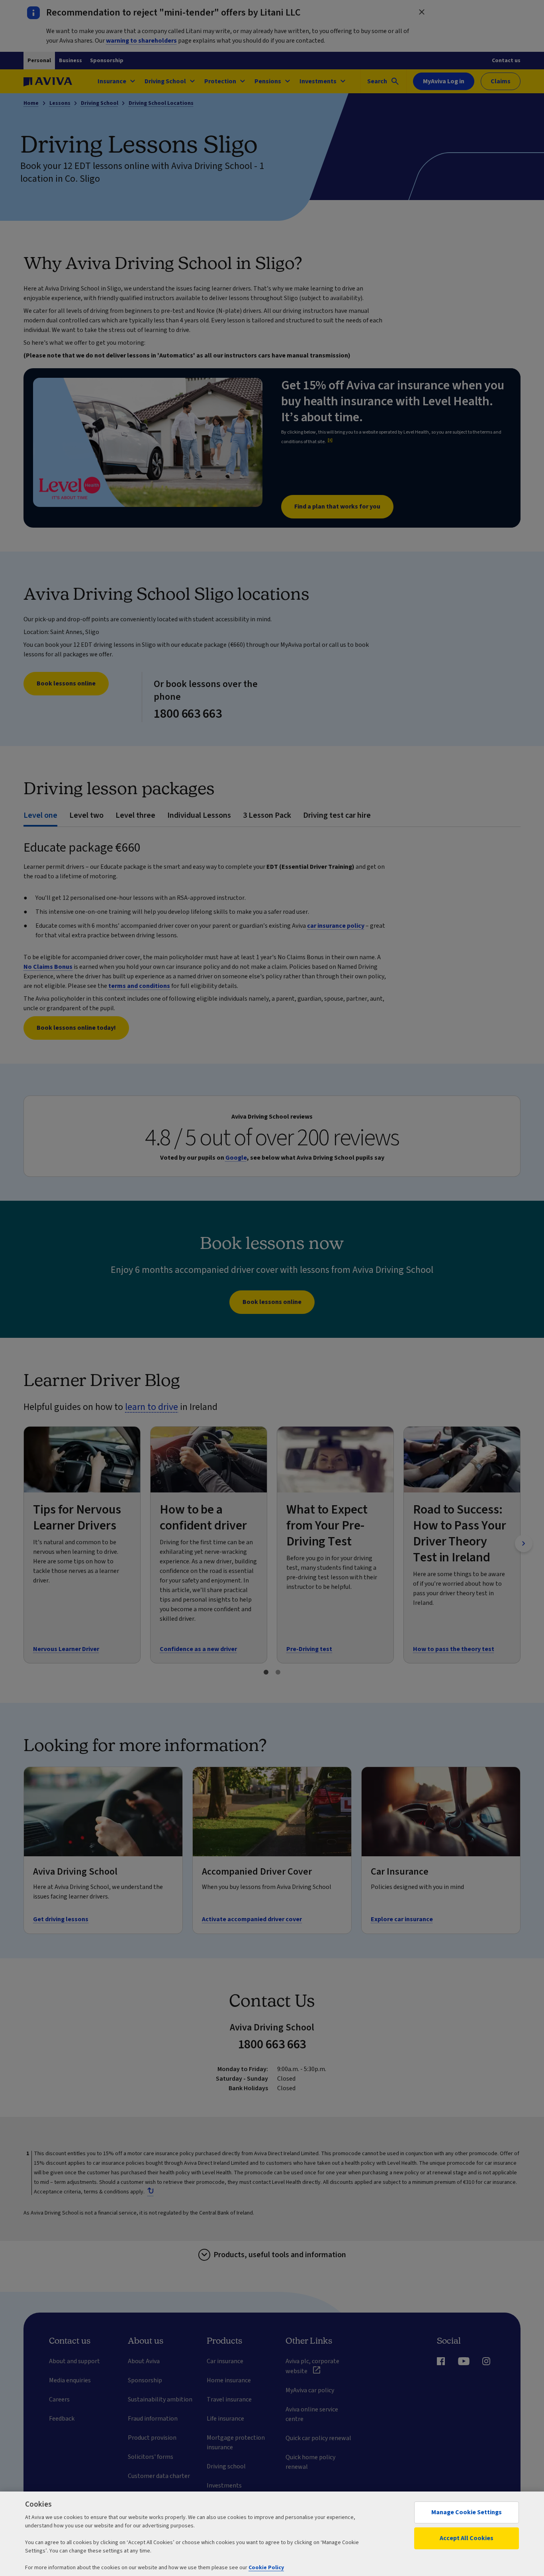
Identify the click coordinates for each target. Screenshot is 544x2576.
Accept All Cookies (467, 2538)
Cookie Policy (266, 2568)
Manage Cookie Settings (467, 2512)
